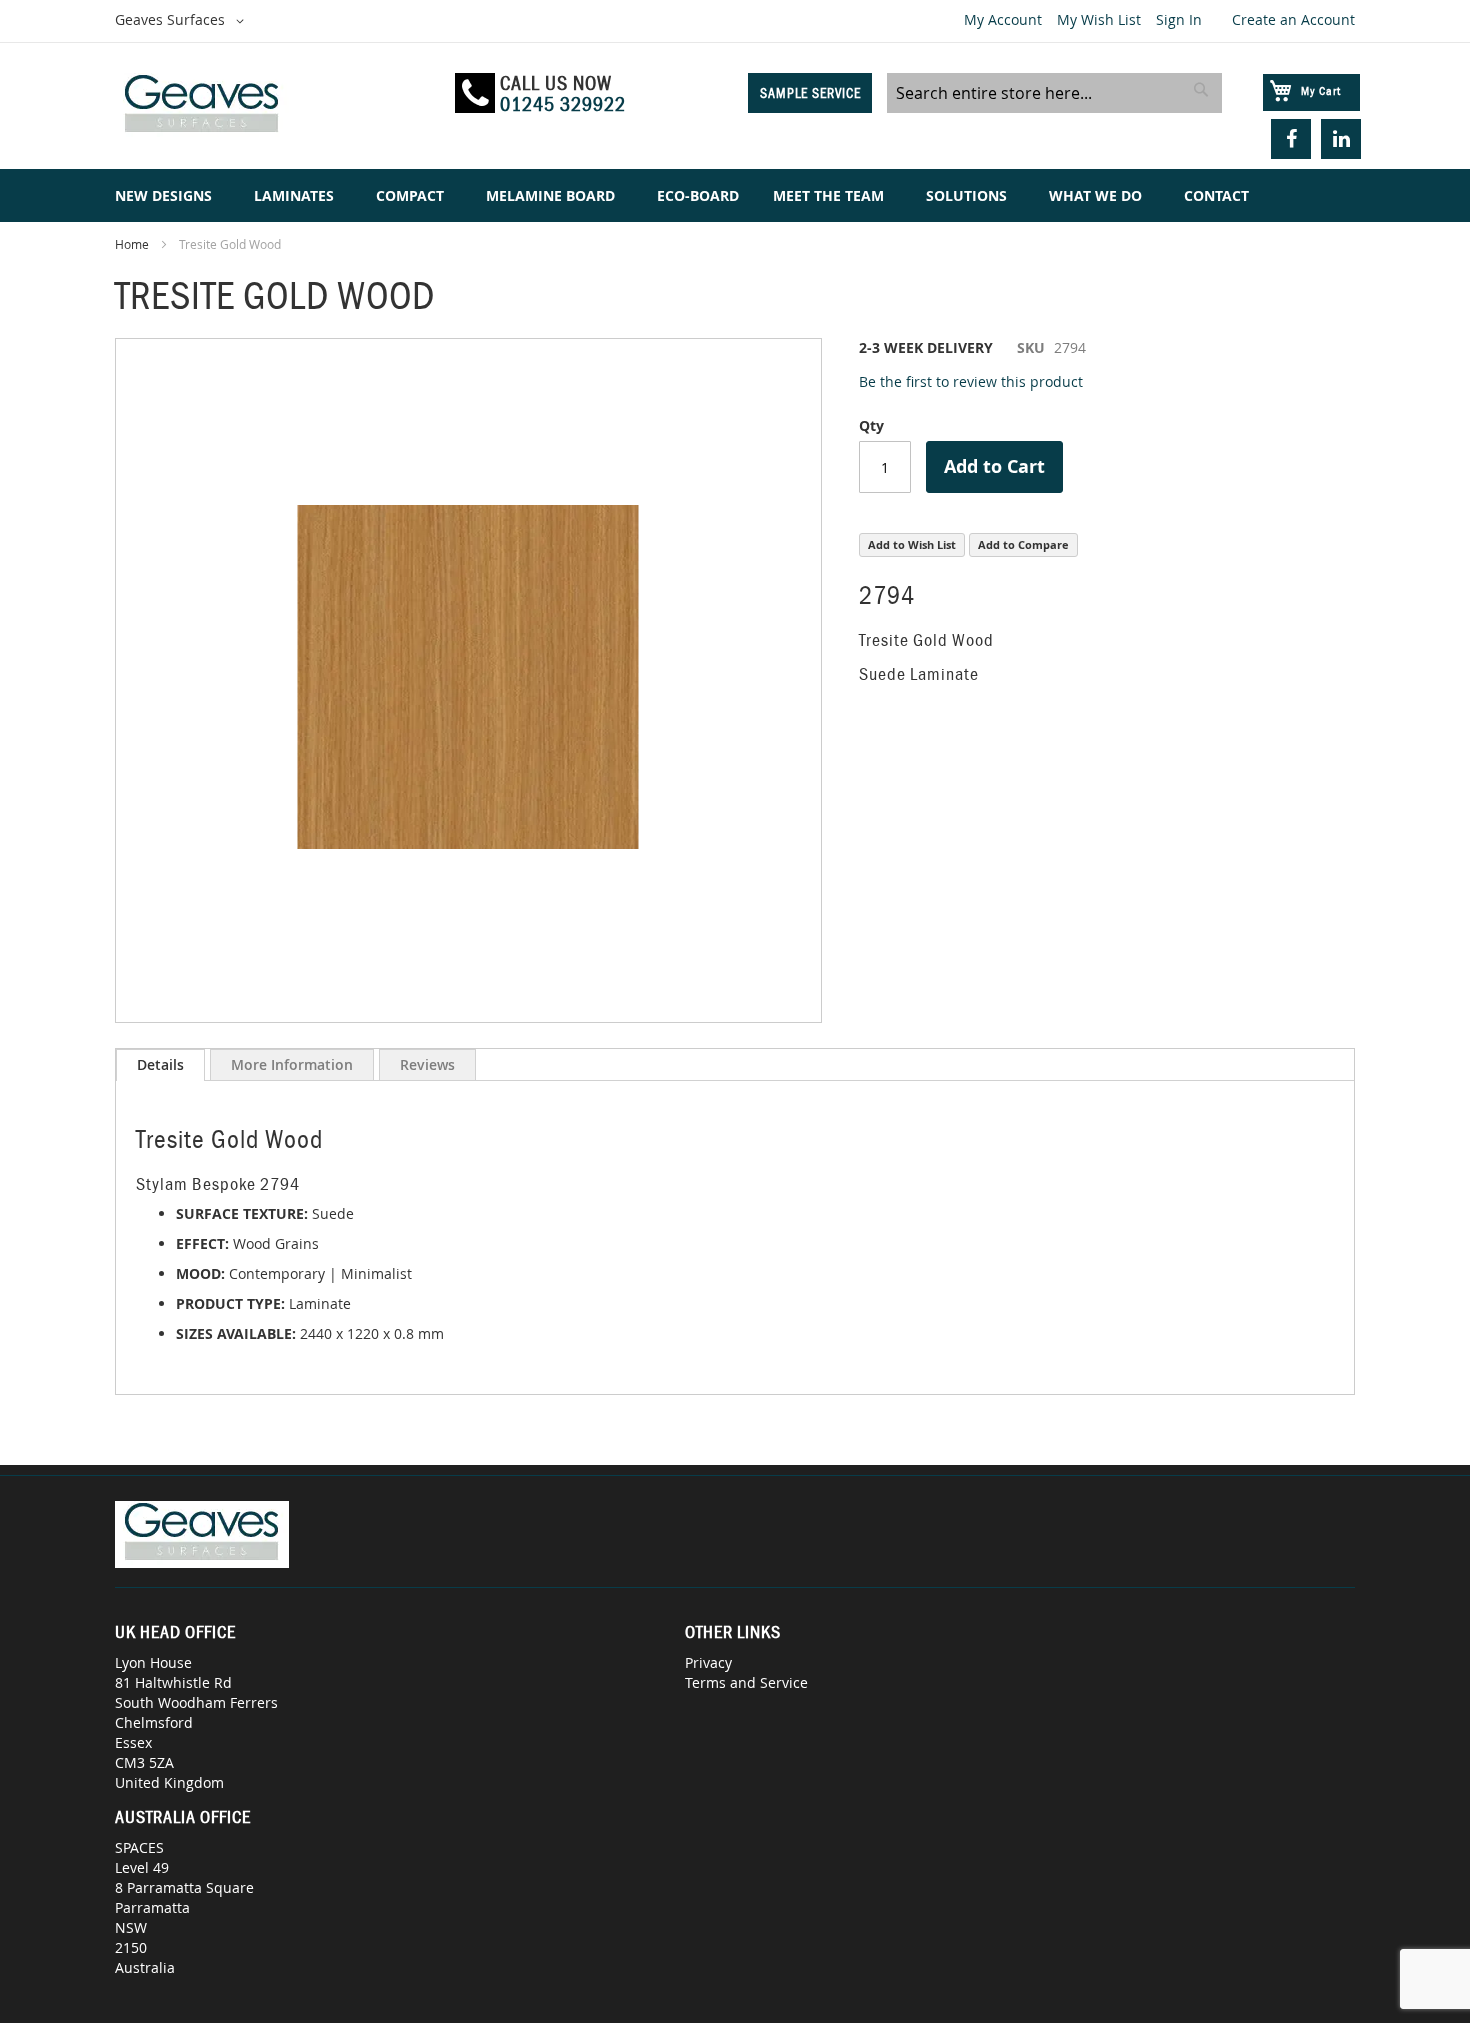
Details (160, 1064)
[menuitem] (167, 195)
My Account (1003, 19)
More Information (292, 1064)
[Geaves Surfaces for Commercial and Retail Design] (276, 106)
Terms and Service (746, 1682)
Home (132, 244)
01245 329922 (563, 104)
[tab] (160, 1065)
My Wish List (1099, 19)
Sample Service (810, 93)
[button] (183, 21)
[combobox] (1054, 93)
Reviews (427, 1064)
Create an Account (1293, 19)
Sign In (1179, 19)
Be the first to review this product (971, 381)
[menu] (735, 195)
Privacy (708, 1662)
